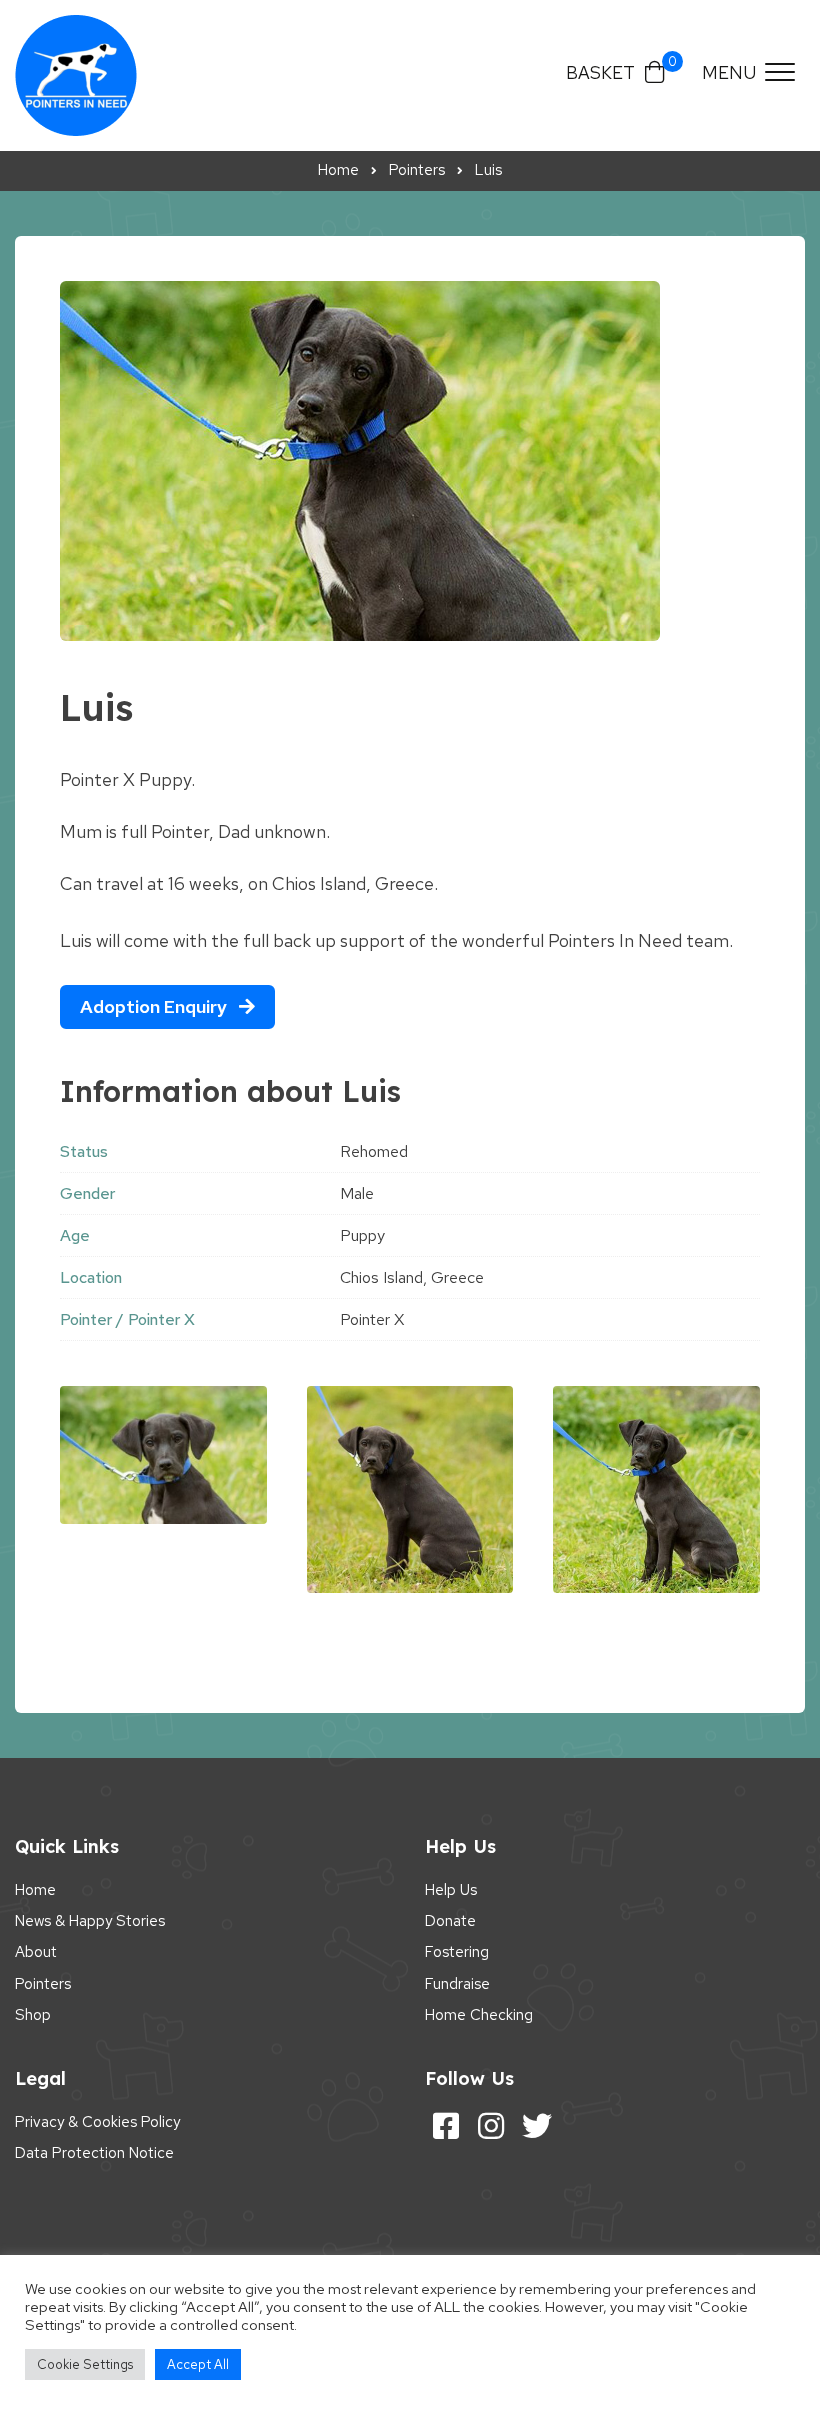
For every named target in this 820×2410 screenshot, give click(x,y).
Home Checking (479, 2015)
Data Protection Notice (94, 2153)
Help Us (451, 1890)
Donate (450, 1921)
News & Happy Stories (90, 1921)
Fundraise (457, 1984)
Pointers (43, 1984)
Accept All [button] (198, 2364)
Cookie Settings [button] (85, 2364)
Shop (33, 2015)
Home (35, 1890)
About (36, 1952)
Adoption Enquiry (155, 1006)
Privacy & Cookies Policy (97, 2122)
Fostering (457, 1952)
